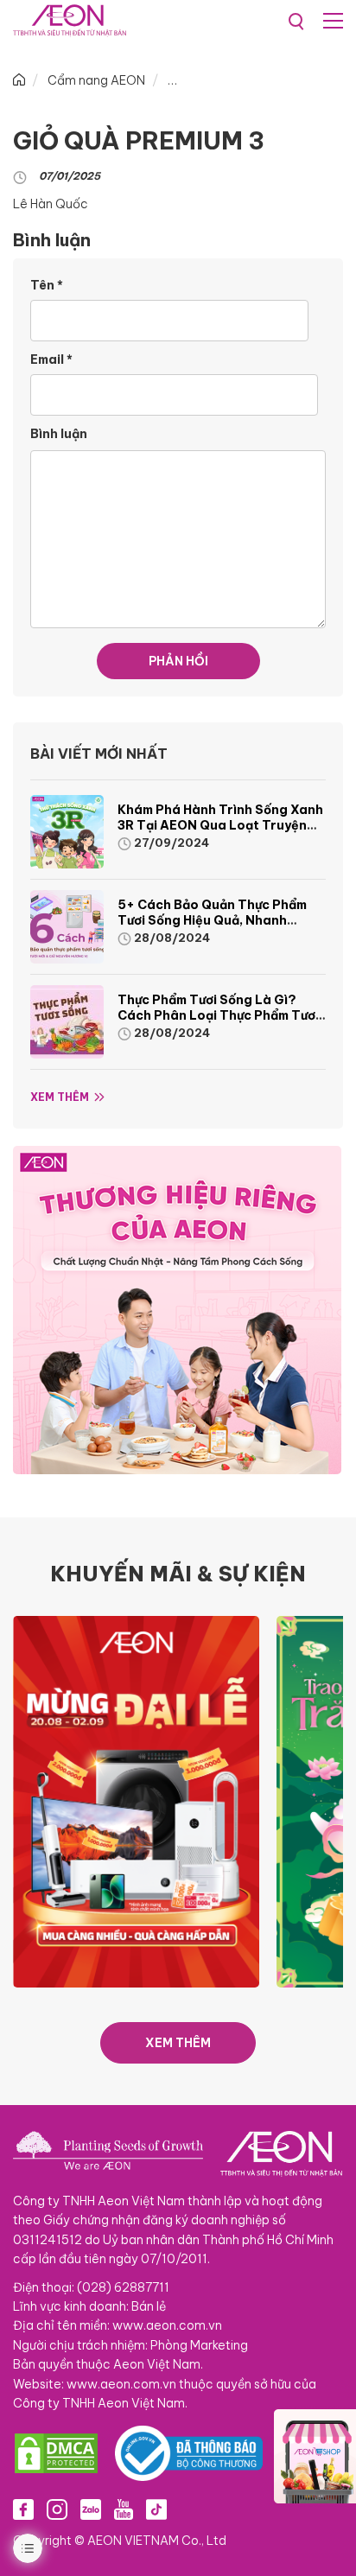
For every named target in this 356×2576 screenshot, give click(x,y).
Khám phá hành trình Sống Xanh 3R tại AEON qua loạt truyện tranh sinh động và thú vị (220, 825)
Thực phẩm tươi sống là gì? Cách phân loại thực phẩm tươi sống (218, 1015)
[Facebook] (23, 2509)
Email (51, 359)
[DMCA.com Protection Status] (56, 2453)
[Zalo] (91, 2509)
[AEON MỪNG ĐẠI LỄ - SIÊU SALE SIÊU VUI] (136, 1800)
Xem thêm (60, 1097)
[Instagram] (57, 2509)
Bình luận (59, 434)
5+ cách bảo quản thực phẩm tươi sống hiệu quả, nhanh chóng (212, 920)
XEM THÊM (178, 2043)
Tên (47, 285)
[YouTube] (124, 2509)
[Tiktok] (156, 2509)
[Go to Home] (19, 80)
